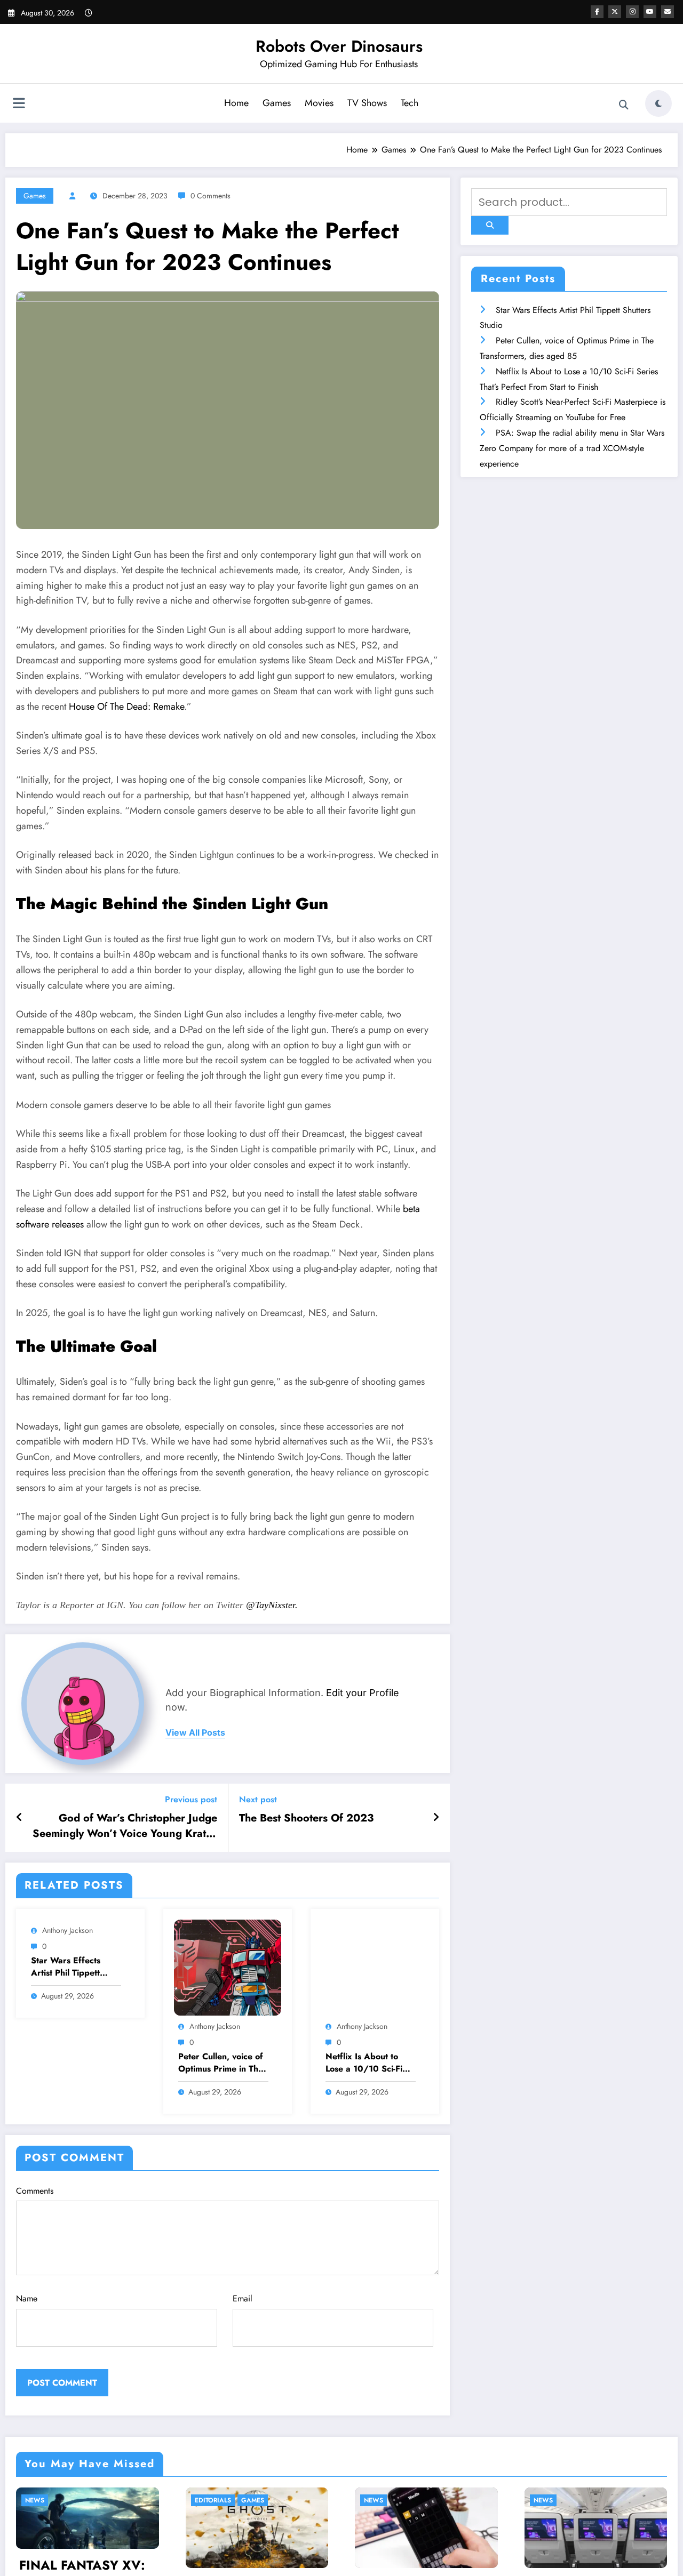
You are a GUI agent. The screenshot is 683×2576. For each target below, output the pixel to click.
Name (27, 2298)
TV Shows (367, 103)
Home (236, 103)
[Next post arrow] (436, 1818)
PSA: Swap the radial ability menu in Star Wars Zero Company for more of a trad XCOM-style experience (572, 448)
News (245, 2500)
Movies (319, 103)
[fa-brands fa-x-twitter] (615, 12)
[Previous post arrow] (19, 1818)
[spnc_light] (658, 103)
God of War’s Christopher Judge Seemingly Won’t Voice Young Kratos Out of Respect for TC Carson (125, 1826)
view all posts (195, 1733)
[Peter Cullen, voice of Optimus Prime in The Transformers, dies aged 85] (228, 1967)
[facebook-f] (597, 12)
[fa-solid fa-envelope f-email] (668, 12)
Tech (410, 103)
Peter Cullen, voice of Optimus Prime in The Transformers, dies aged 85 (221, 2063)
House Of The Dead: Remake (126, 707)
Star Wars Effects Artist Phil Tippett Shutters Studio (66, 1967)
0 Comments (211, 196)
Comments (35, 2191)
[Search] (624, 105)
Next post (258, 1799)
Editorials (84, 2500)
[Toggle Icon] (19, 105)
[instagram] (632, 12)
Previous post (191, 1799)
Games (277, 103)
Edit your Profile (363, 1693)
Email (243, 2298)
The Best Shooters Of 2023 (306, 1818)
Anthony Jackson (67, 1930)
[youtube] (650, 12)
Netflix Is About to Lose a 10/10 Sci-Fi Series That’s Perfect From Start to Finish (366, 2063)
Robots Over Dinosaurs (339, 46)
